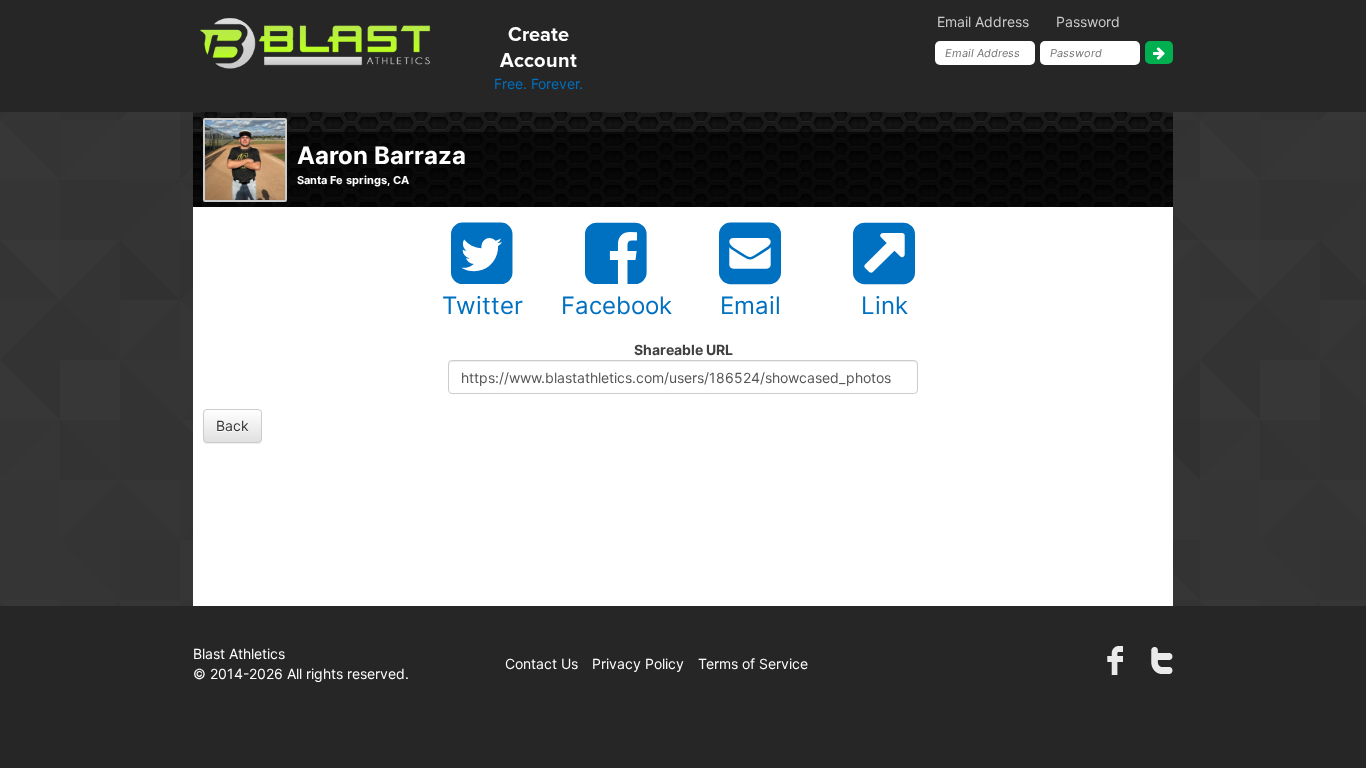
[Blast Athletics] (318, 41)
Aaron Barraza (381, 155)
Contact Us (541, 663)
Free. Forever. (538, 58)
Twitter (482, 305)
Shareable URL (683, 349)
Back (232, 425)
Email (750, 305)
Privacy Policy (638, 663)
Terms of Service (753, 663)
